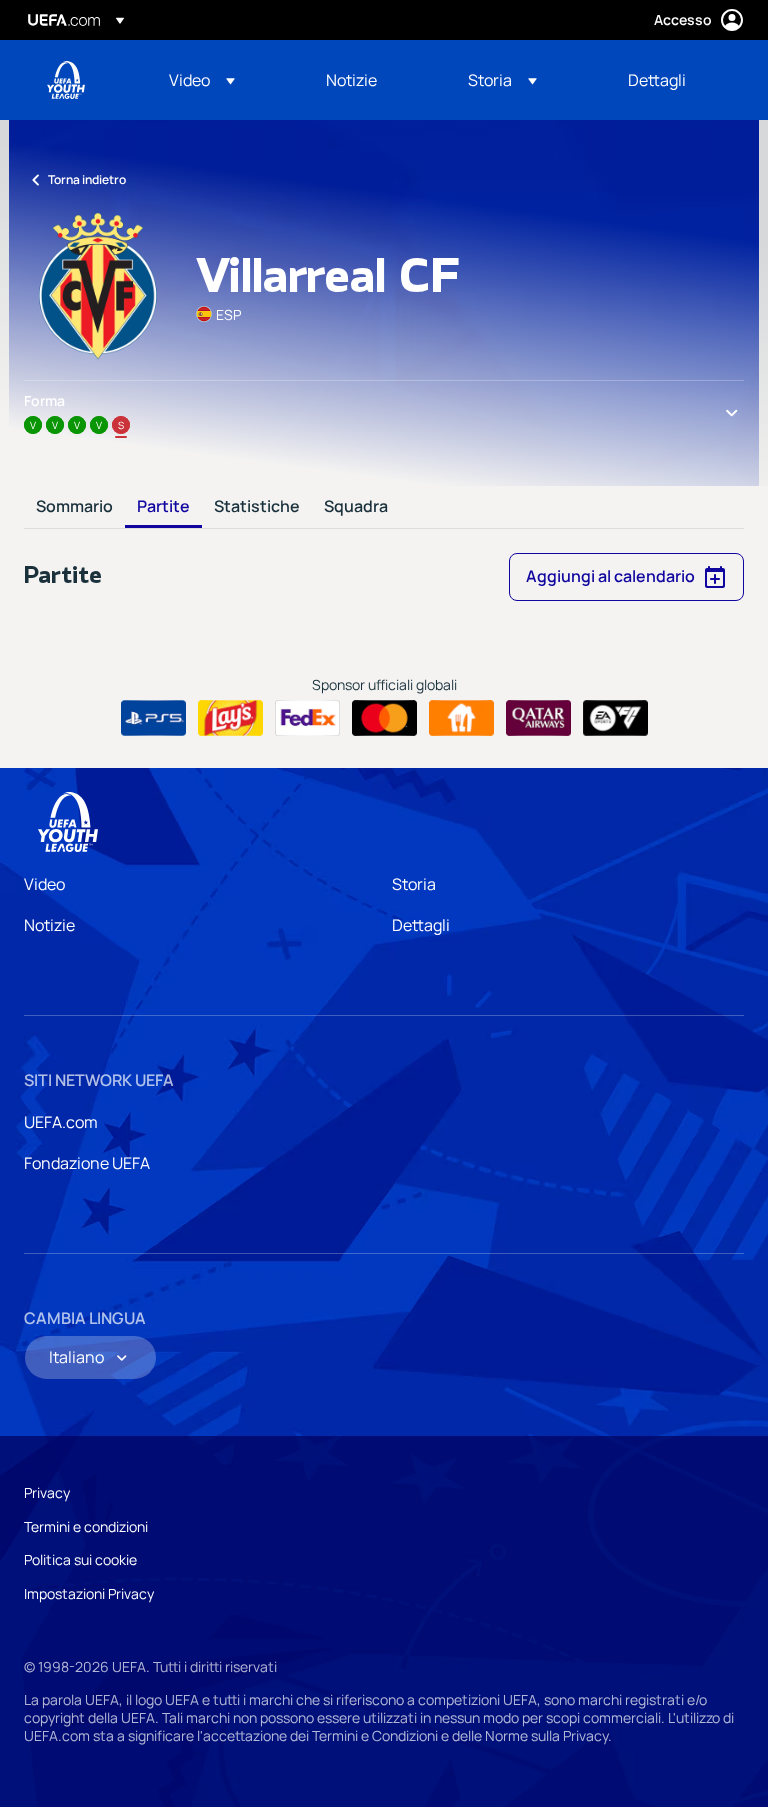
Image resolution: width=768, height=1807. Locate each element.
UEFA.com (61, 1122)
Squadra (356, 507)
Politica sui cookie (80, 1559)
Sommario (74, 507)
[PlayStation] (153, 718)
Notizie (49, 925)
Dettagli (421, 925)
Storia (414, 884)
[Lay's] (230, 718)
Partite (163, 507)
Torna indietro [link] (87, 179)
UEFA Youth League (66, 80)
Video (44, 884)
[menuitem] (222, 80)
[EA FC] (615, 718)
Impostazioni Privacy (89, 1593)
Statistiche (257, 507)
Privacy (47, 1492)
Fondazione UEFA (87, 1163)
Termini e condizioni (86, 1526)
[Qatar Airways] (538, 718)
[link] (351, 80)
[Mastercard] (384, 718)
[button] (202, 80)
